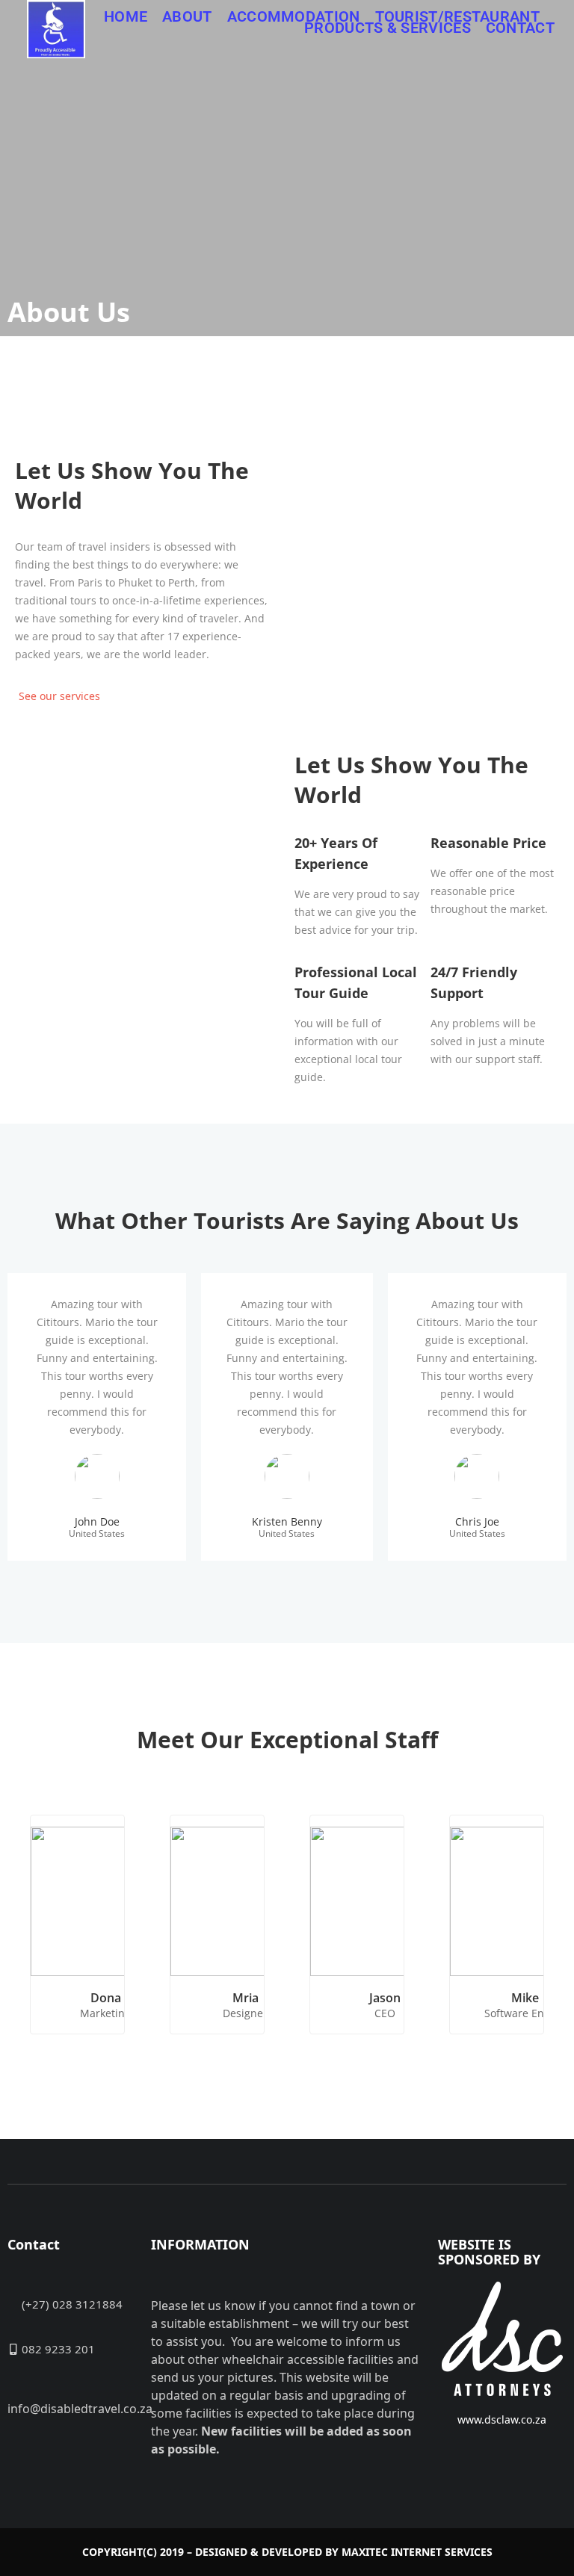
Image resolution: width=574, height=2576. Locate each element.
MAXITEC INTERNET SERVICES (417, 2552)
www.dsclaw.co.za (502, 2419)
